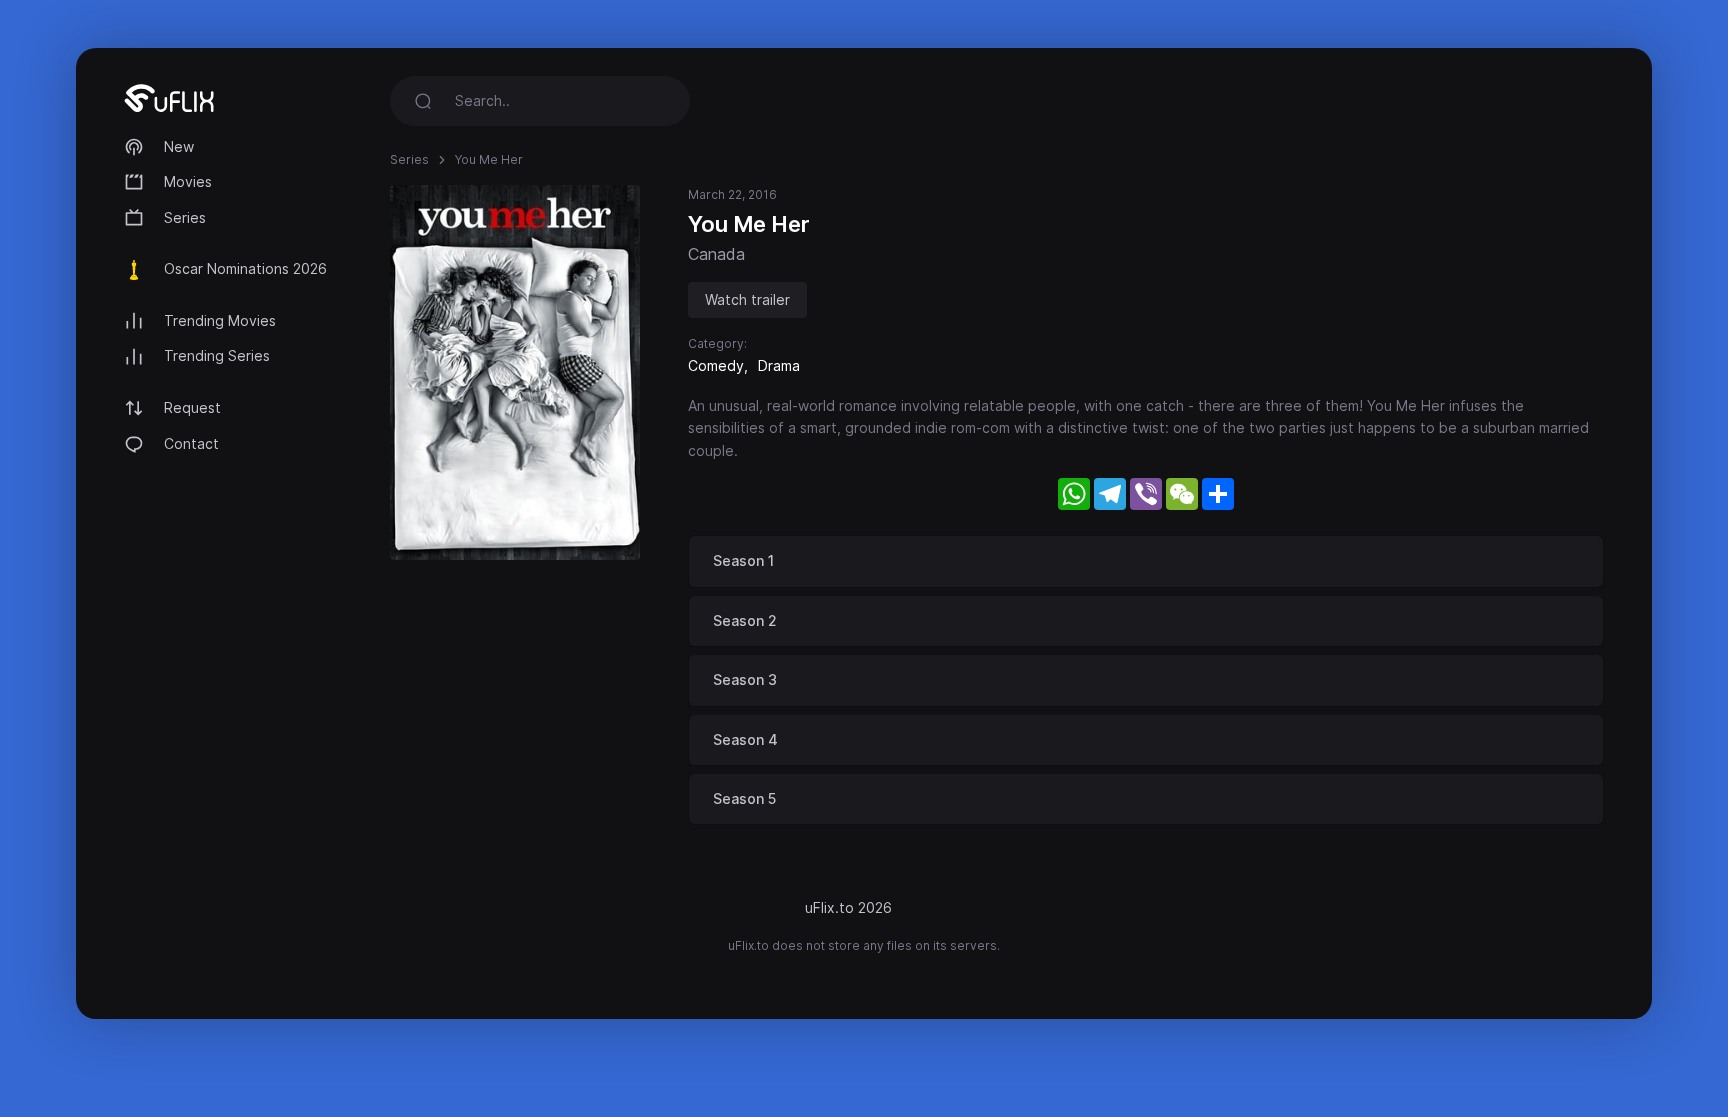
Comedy (716, 365)
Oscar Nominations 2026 (245, 268)
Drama (779, 365)
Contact (191, 443)
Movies (188, 181)
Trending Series (217, 355)
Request (192, 407)
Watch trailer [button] (747, 299)
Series (185, 217)
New (179, 146)
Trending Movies (220, 320)
